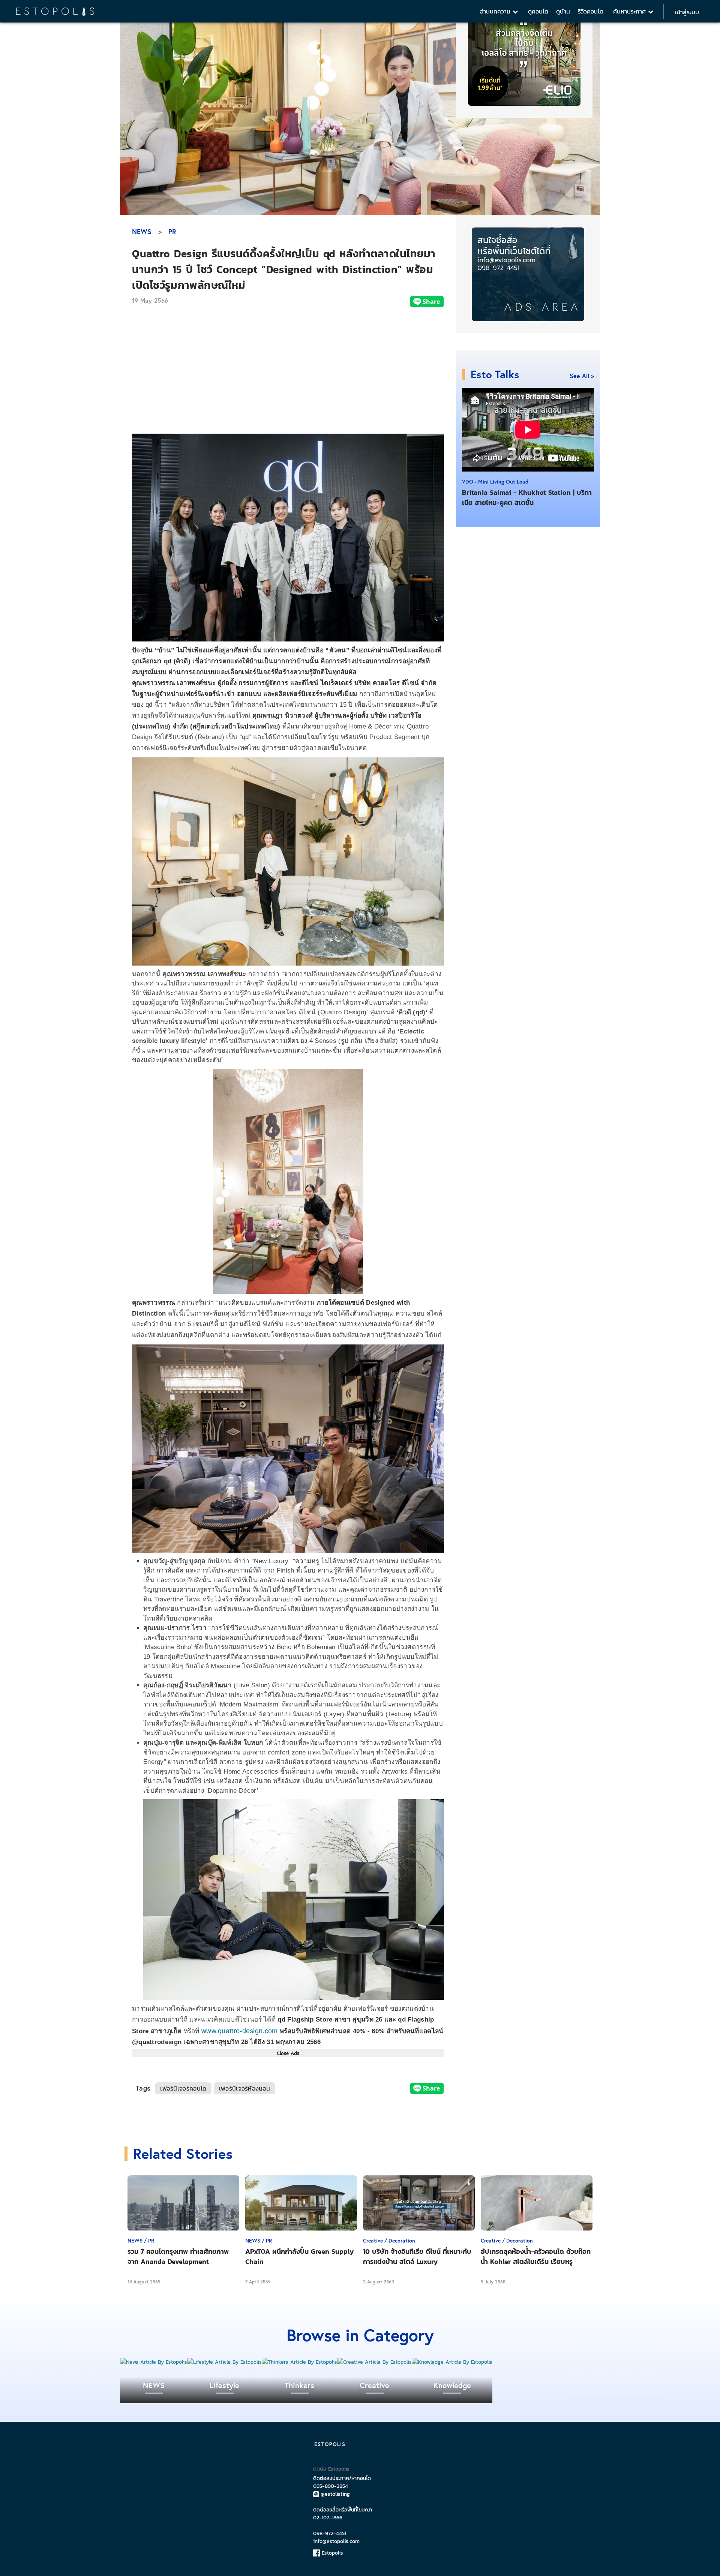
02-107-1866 (328, 2518)
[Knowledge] (452, 2362)
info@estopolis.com (336, 2541)
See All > (582, 376)
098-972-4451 (330, 2533)
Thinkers (299, 2385)
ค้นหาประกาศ (631, 11)
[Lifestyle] (224, 2362)
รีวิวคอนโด (591, 11)
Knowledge (452, 2385)
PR (172, 231)
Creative (374, 2385)
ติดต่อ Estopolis (331, 2469)
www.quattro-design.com (240, 2031)
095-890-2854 (331, 2486)
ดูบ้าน (563, 11)
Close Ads (288, 2053)
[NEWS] (154, 2362)
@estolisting (335, 2494)
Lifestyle (224, 2385)
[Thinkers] (299, 2362)
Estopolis (331, 2553)
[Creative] (374, 2362)
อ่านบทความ (496, 11)
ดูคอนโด (538, 11)
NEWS (142, 231)
